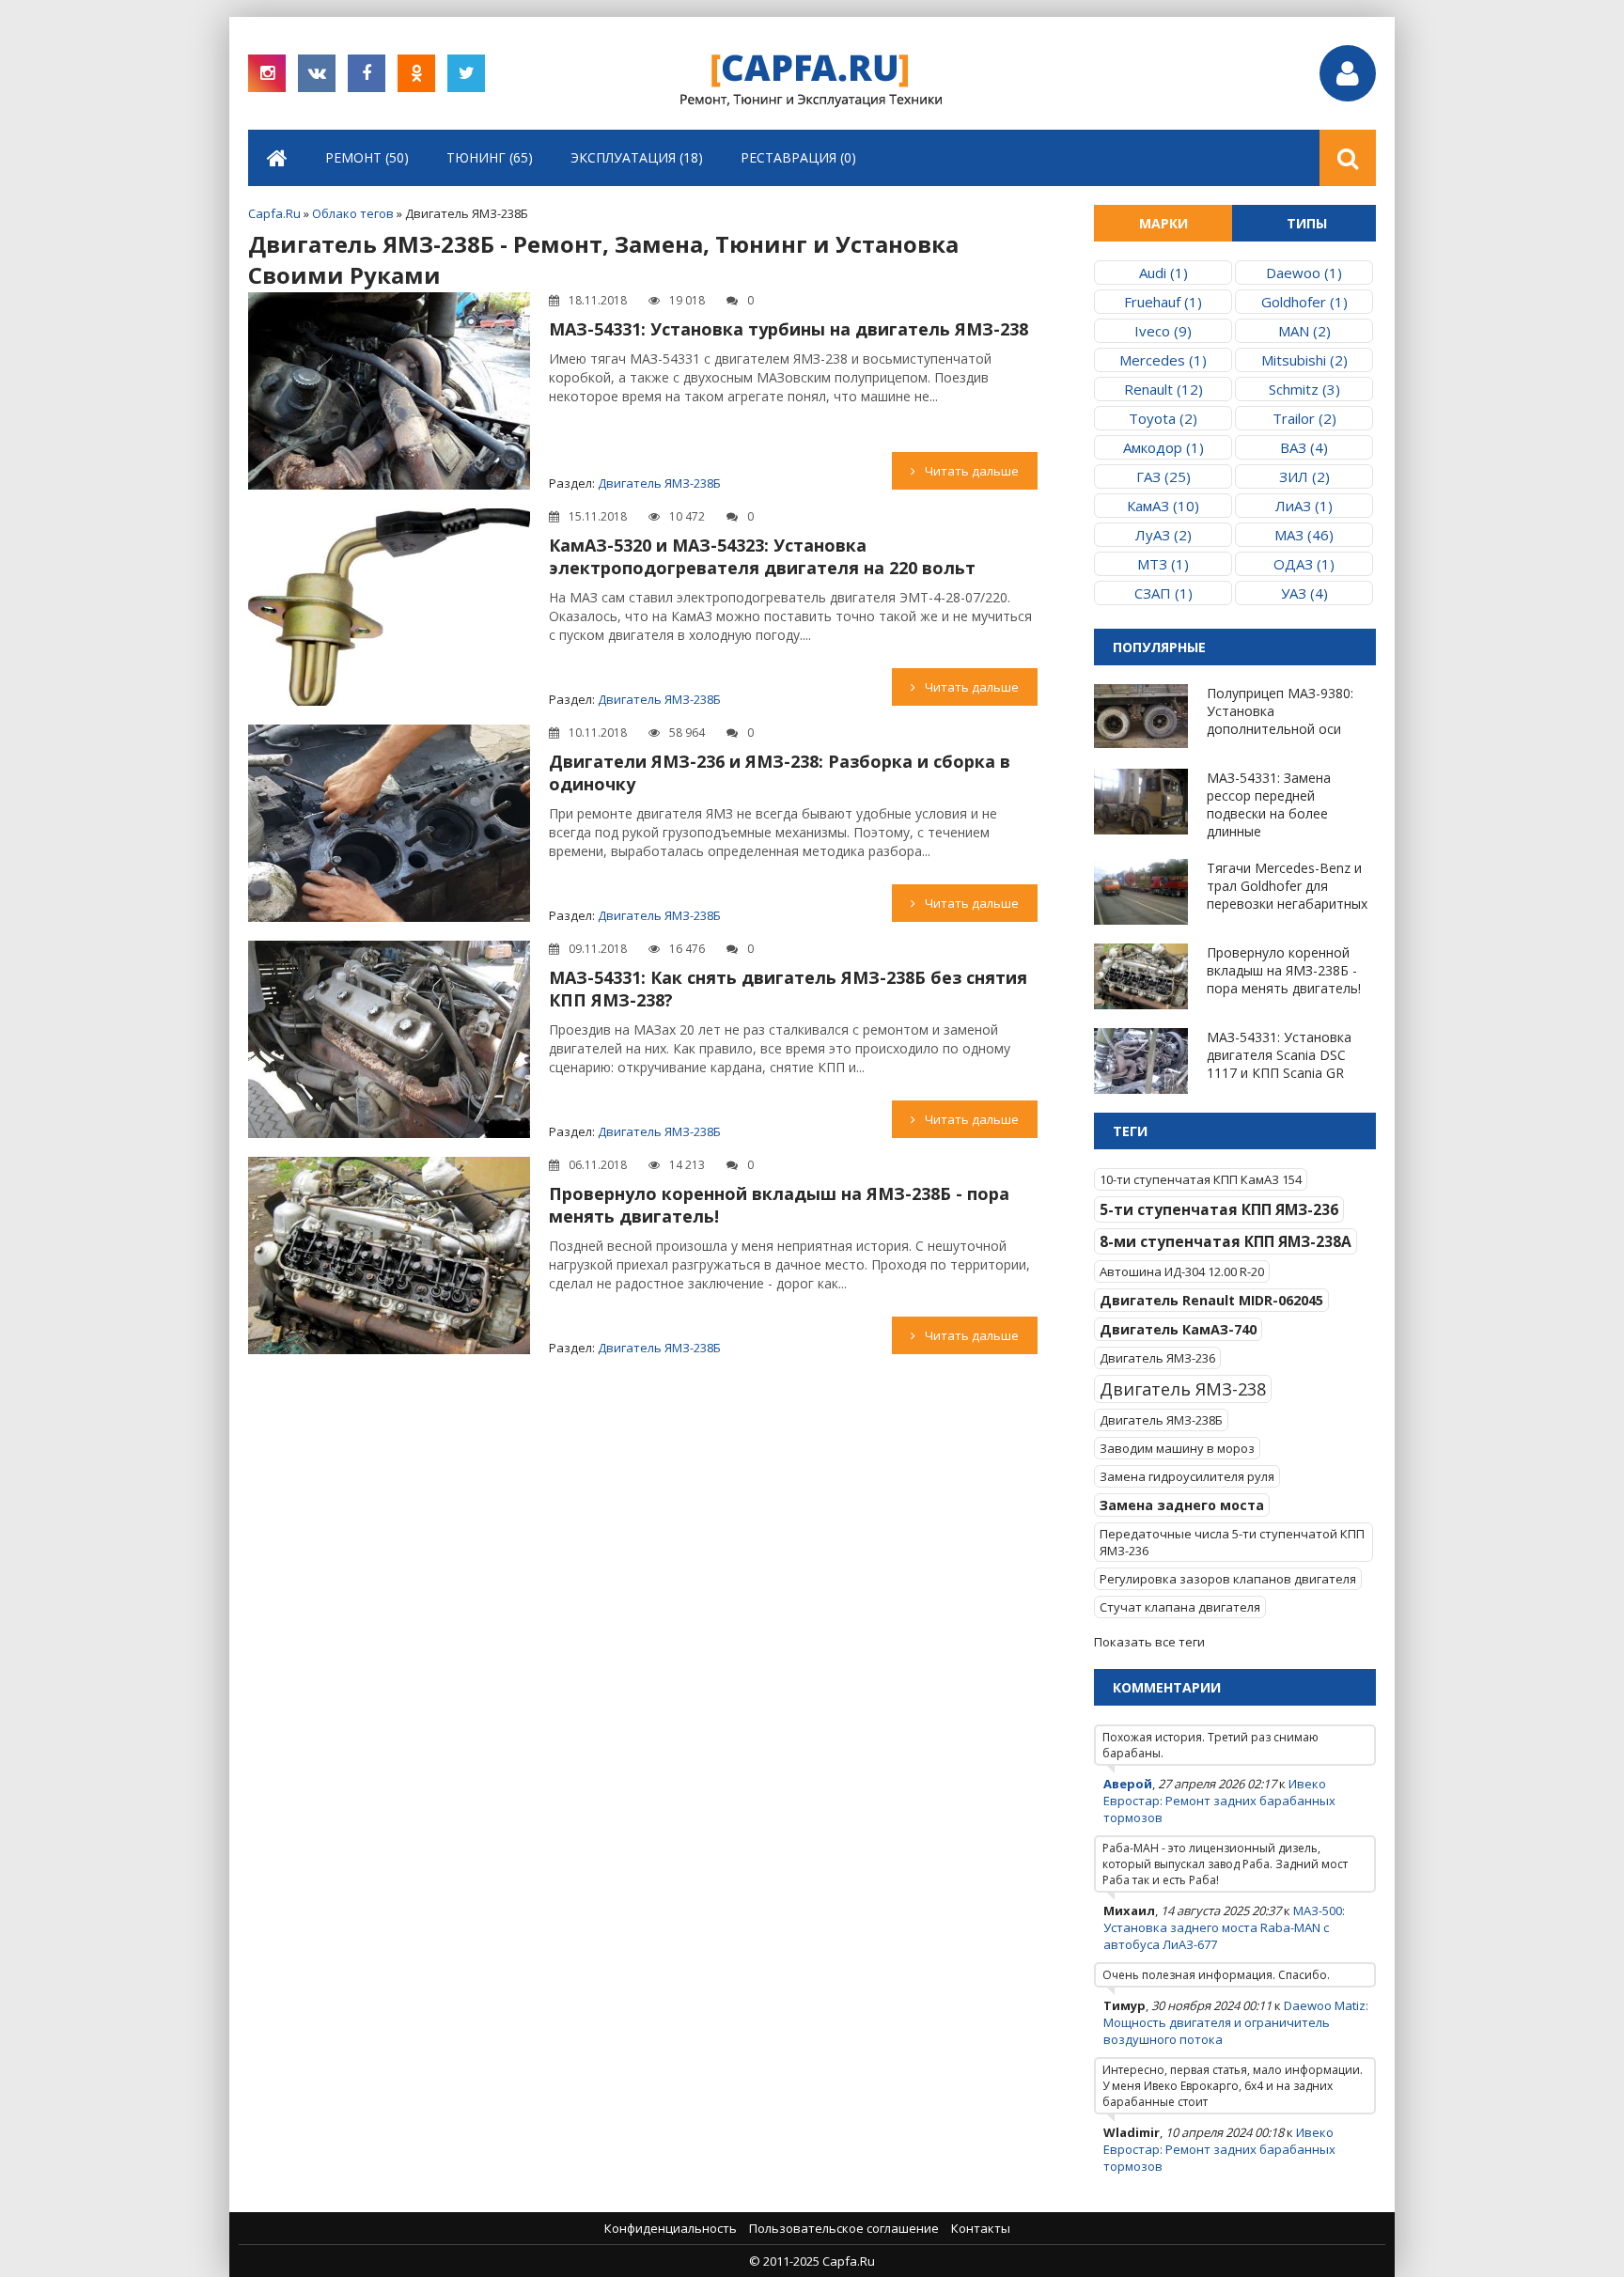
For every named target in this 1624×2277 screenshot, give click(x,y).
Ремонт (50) (367, 157)
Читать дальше (972, 471)
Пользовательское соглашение (844, 2228)
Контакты (981, 2228)
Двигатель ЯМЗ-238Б (659, 483)
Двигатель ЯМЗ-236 (1157, 1358)
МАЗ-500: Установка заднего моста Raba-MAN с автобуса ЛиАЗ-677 (1224, 1927)
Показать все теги (1149, 1642)
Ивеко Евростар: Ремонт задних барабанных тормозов (1219, 1801)
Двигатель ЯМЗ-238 (1183, 1389)
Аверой (1128, 1784)
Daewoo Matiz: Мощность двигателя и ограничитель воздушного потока (1236, 2022)
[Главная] (277, 158)
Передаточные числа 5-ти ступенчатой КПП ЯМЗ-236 (1232, 1542)
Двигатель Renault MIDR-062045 (1211, 1300)
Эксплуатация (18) (637, 157)
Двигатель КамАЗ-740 (1178, 1329)
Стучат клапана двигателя (1180, 1607)
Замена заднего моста (1182, 1505)
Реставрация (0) (798, 157)
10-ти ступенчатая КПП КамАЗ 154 (1201, 1179)
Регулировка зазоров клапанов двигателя (1228, 1579)
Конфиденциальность (671, 2228)
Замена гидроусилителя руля (1187, 1476)
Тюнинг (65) (490, 157)
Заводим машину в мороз (1177, 1448)
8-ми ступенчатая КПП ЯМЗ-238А (1226, 1241)
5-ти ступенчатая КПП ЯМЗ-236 (1219, 1209)
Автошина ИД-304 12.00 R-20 (1182, 1271)
